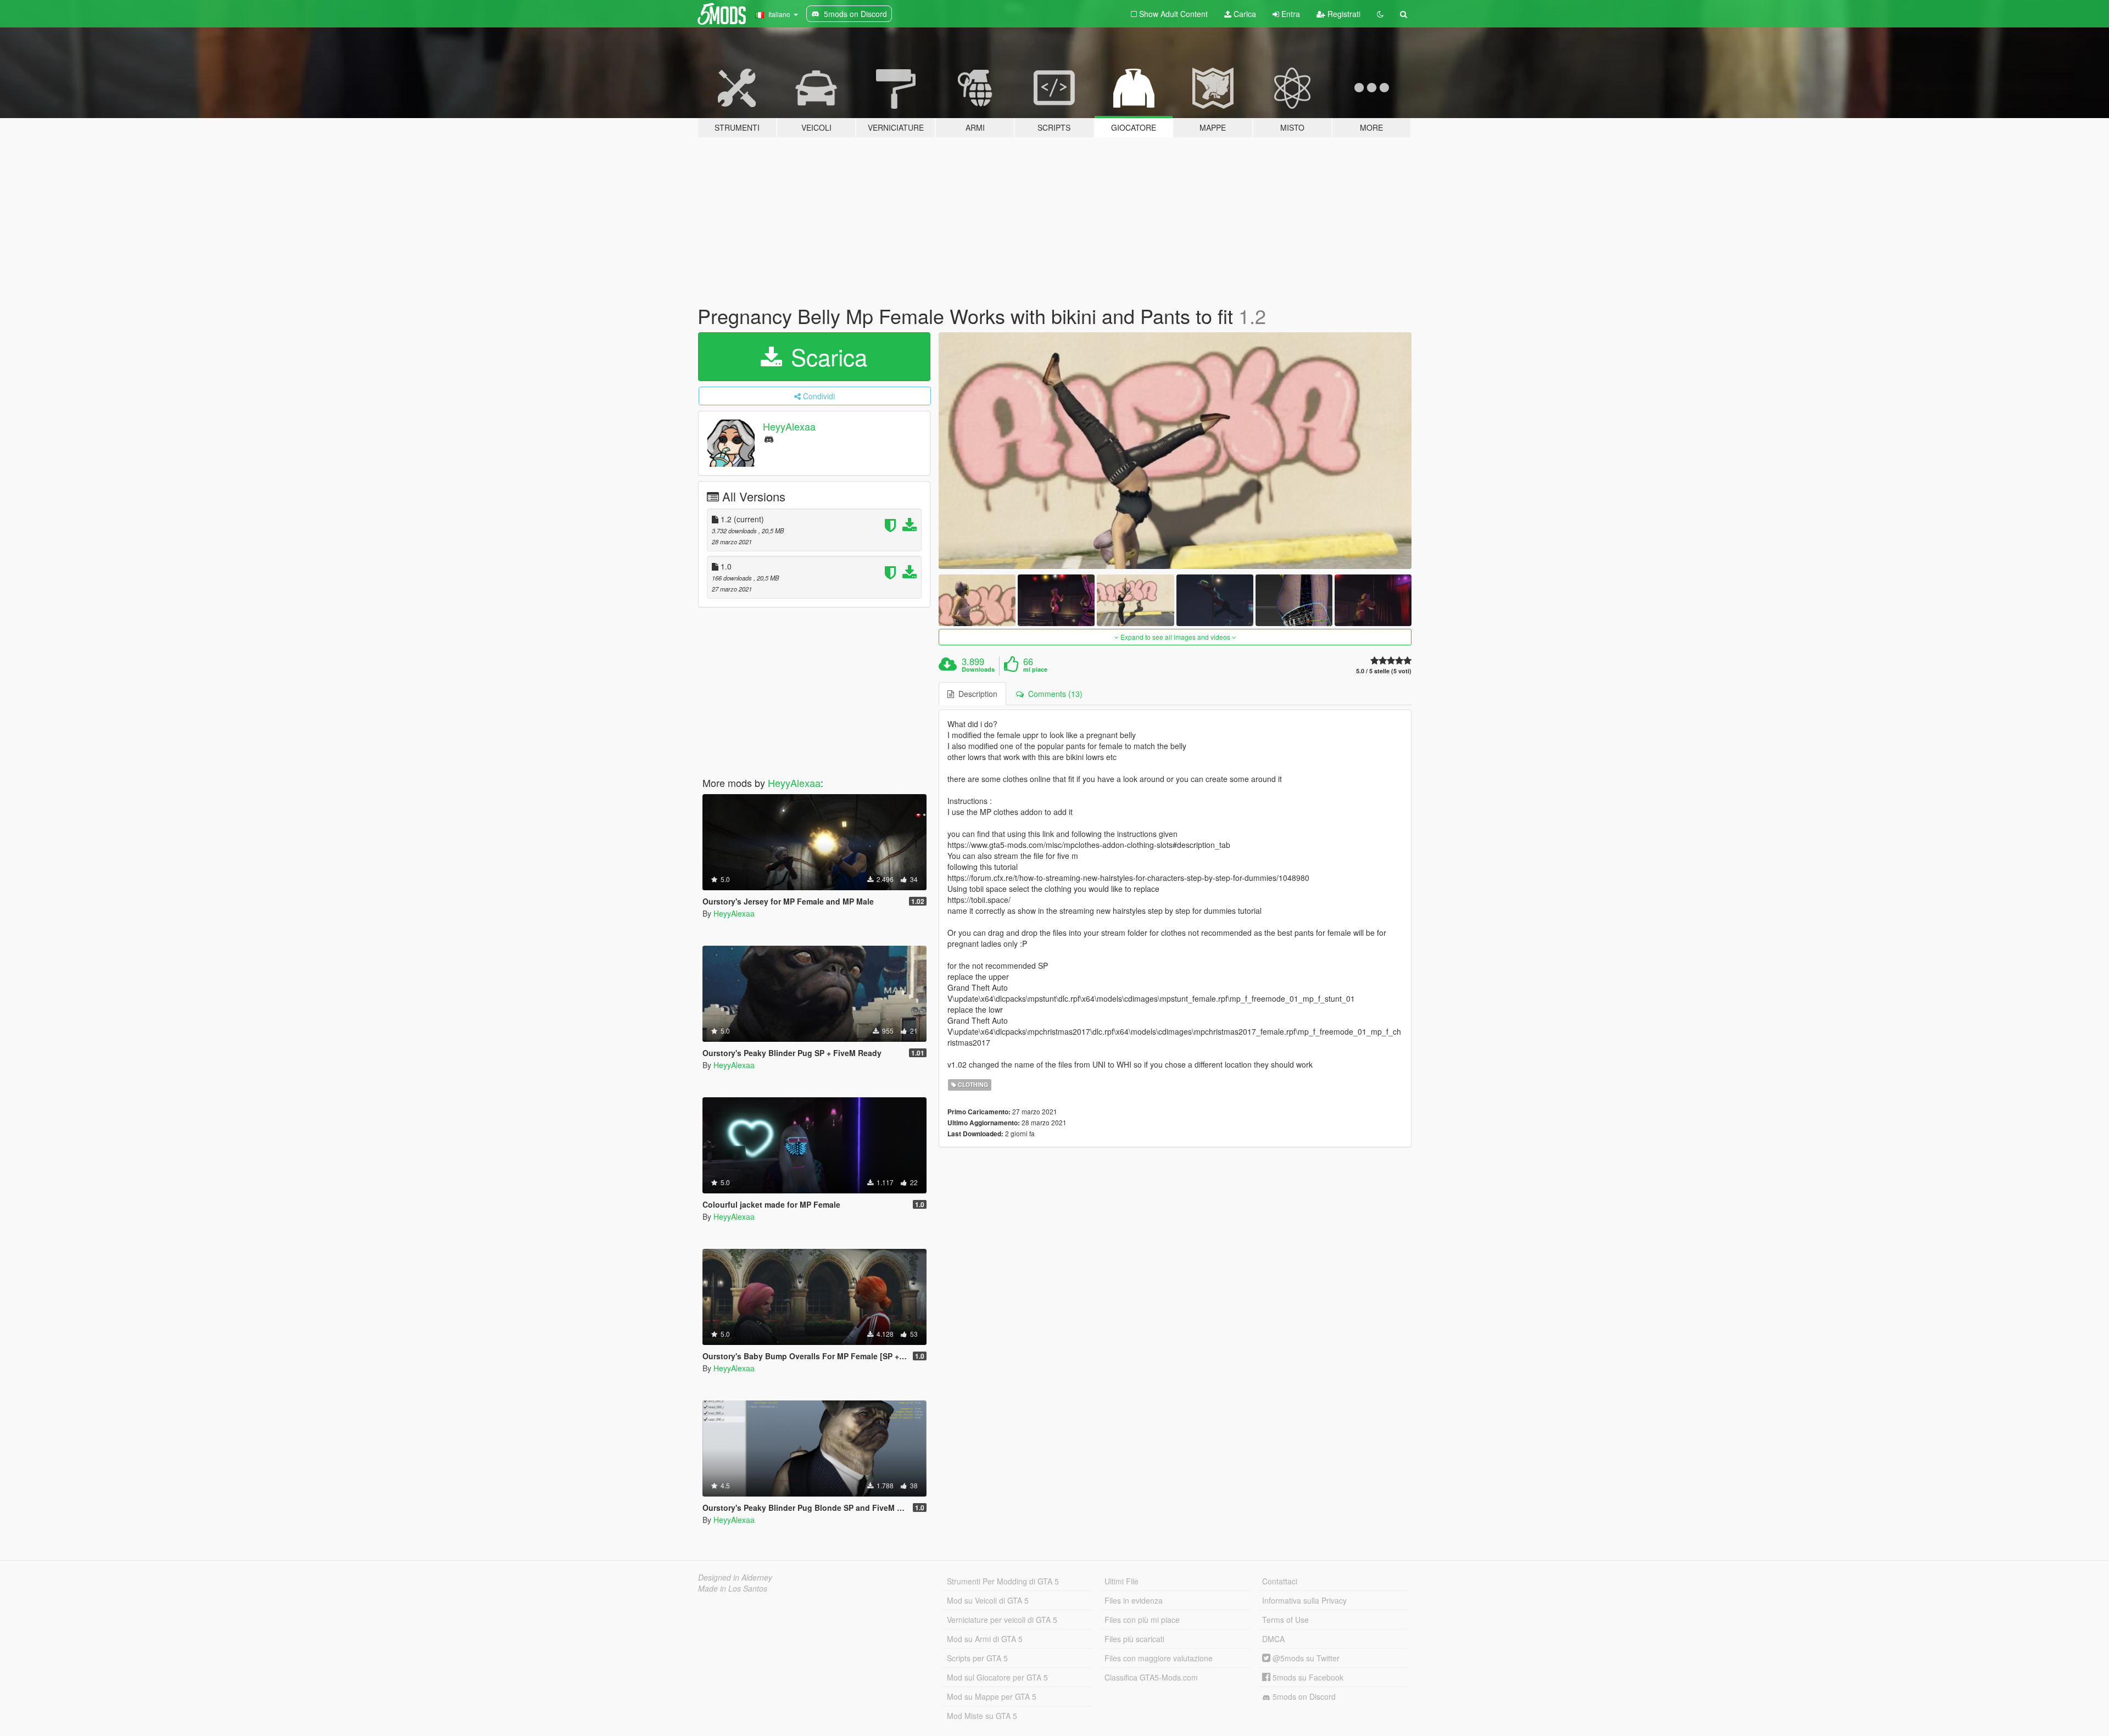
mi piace (1035, 669)
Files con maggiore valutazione (1159, 1658)
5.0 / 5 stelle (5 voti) (1384, 671)
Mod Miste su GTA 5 (982, 1716)
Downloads (978, 669)
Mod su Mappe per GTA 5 (992, 1696)
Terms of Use (1285, 1620)
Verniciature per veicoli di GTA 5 (1002, 1620)
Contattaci (1280, 1581)
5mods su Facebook (1307, 1677)
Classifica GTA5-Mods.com (1151, 1677)
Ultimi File (1122, 1581)
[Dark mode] (1380, 14)
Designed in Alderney (735, 1577)
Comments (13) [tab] (1053, 694)
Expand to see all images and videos (1175, 637)
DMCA (1273, 1639)
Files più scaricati (1134, 1639)
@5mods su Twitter (1305, 1658)
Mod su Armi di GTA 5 (985, 1639)
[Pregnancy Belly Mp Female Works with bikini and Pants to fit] (1175, 451)
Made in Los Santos (733, 1588)
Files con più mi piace (1142, 1620)
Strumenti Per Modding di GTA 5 (1003, 1581)
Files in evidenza (1134, 1600)
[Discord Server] (769, 439)
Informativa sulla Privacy (1304, 1600)
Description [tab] (976, 694)
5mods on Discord (1303, 1696)
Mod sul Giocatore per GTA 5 (997, 1677)
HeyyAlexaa (789, 426)
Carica (1244, 14)
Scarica (826, 356)
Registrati (1343, 14)
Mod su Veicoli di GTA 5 (988, 1600)
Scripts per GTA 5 (977, 1658)
